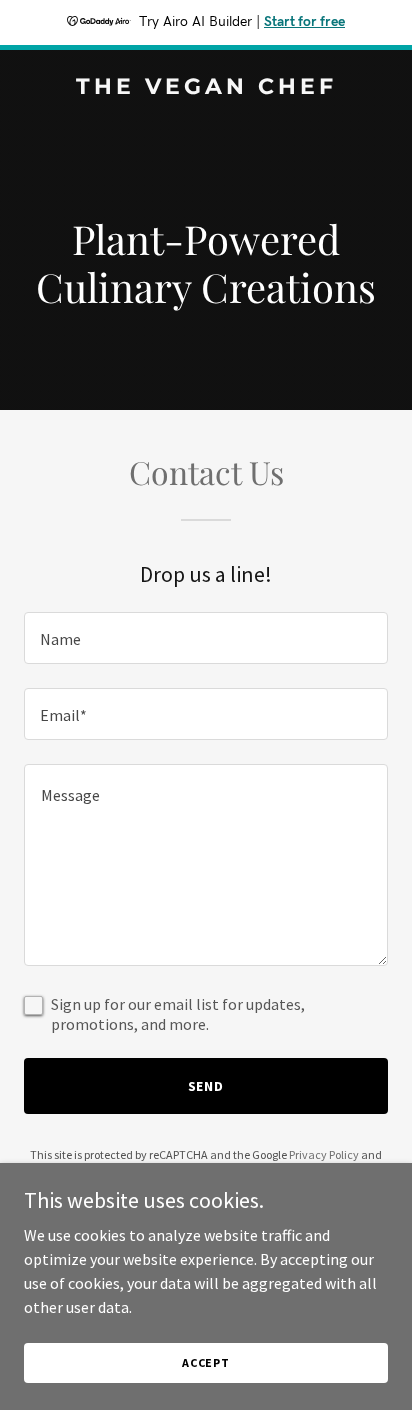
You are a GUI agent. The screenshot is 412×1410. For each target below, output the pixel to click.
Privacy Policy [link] (324, 1154)
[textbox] (206, 638)
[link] (206, 88)
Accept (206, 1362)
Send (206, 1086)
